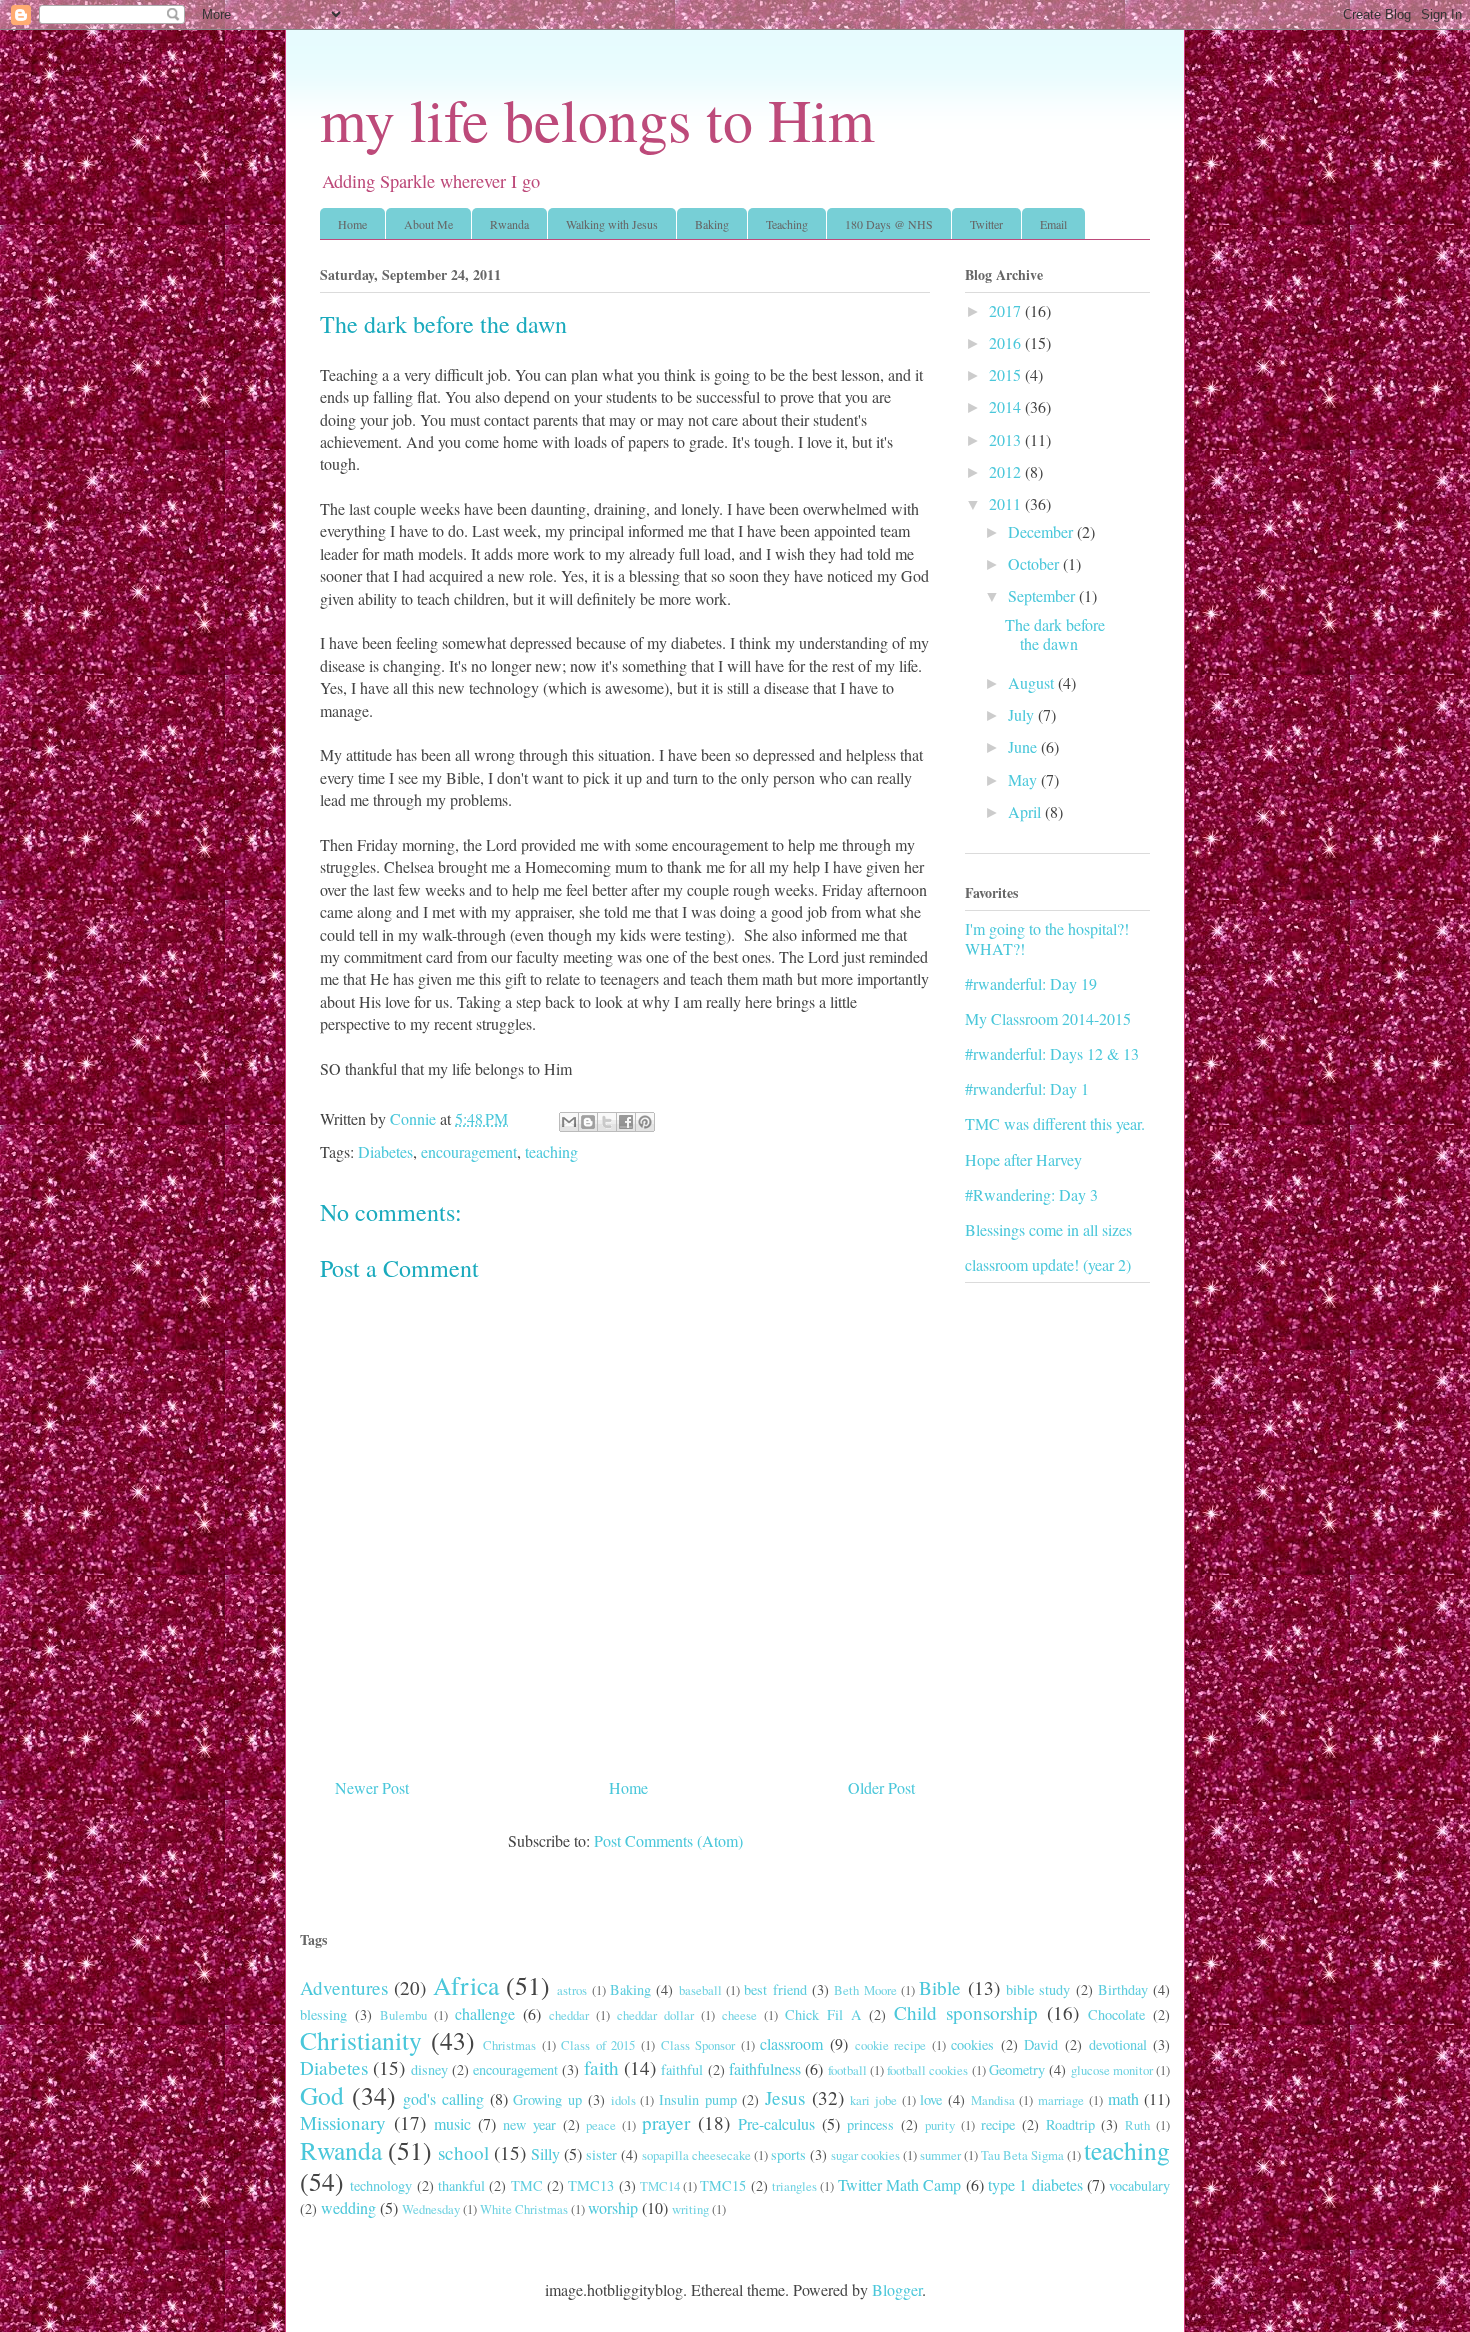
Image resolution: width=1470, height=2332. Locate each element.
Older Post (881, 1787)
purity (940, 2125)
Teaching (787, 224)
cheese (739, 2015)
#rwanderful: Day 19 (1031, 983)
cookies (972, 2044)
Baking (712, 224)
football (847, 2070)
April (1026, 811)
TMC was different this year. (1055, 1123)
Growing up (547, 2099)
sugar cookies (865, 2155)
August (1033, 682)
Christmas (509, 2045)
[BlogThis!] (588, 1122)
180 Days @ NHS (889, 224)
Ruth (1137, 2125)
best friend (775, 1989)
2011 (1007, 503)
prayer (666, 2122)
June (1024, 746)
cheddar (569, 2015)
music (452, 2123)
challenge (485, 2013)
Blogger (897, 2289)
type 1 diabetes (1035, 2184)
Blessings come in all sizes (1048, 1229)
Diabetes (385, 1151)
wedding (348, 2207)
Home (352, 224)
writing (690, 2209)
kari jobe (873, 2100)
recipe (998, 2124)
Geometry (1017, 2069)
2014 (1007, 406)
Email (1053, 224)
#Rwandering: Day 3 (1031, 1194)
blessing (323, 2014)
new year (529, 2124)
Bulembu (403, 2015)
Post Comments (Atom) (668, 1840)
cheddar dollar (655, 2015)
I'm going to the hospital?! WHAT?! (1047, 938)
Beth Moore (865, 1990)
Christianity (361, 2040)
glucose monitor (1112, 2070)
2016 (1007, 342)
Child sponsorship (966, 2012)
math (1123, 2098)
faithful (682, 2069)
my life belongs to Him (597, 119)
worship (613, 2207)
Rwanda (509, 224)
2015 (1007, 374)
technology (381, 2185)
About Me (428, 224)
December (1042, 531)
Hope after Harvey (1023, 1159)
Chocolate (1116, 2014)
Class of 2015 (598, 2045)
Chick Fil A (823, 2014)
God (322, 2095)
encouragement (469, 1151)
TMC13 (591, 2185)
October (1035, 563)
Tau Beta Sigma (1022, 2155)
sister (601, 2154)
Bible (940, 1987)
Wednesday (431, 2209)
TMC (527, 2185)
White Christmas (524, 2209)
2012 (1007, 471)
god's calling (443, 2098)
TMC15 (723, 2185)
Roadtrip (1070, 2124)
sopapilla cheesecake (696, 2155)
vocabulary (1139, 2185)
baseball (700, 1990)
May (1024, 779)
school (463, 2152)
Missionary (343, 2122)
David (1041, 2044)
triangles (794, 2186)
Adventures (344, 1987)
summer (940, 2155)
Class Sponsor (698, 2045)
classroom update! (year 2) (1048, 1264)
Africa (466, 1985)
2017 (1007, 310)
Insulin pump (698, 2099)
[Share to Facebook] (626, 1122)
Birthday (1123, 1989)
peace (601, 2125)
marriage (1061, 2100)
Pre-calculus (776, 2123)
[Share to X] (607, 1122)
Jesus (785, 2097)
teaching (551, 1151)
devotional (1118, 2044)
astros (572, 1990)
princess (870, 2124)
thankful (461, 2185)
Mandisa (993, 2100)
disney (429, 2069)
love (931, 2099)
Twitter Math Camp (900, 2184)
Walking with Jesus (612, 224)
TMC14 (660, 2186)
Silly (545, 2153)
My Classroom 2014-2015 (1048, 1018)
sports (788, 2154)
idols (623, 2100)
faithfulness (765, 2068)
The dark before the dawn (1055, 634)
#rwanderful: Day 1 (1027, 1088)
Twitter (986, 224)
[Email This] (569, 1122)
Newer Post (372, 1787)
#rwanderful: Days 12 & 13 (1052, 1053)
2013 (1007, 439)
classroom (791, 2043)
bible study (1038, 1989)
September (1043, 595)
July (1023, 714)
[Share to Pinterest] (645, 1122)
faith (601, 2067)
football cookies (927, 2070)
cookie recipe (891, 2045)
